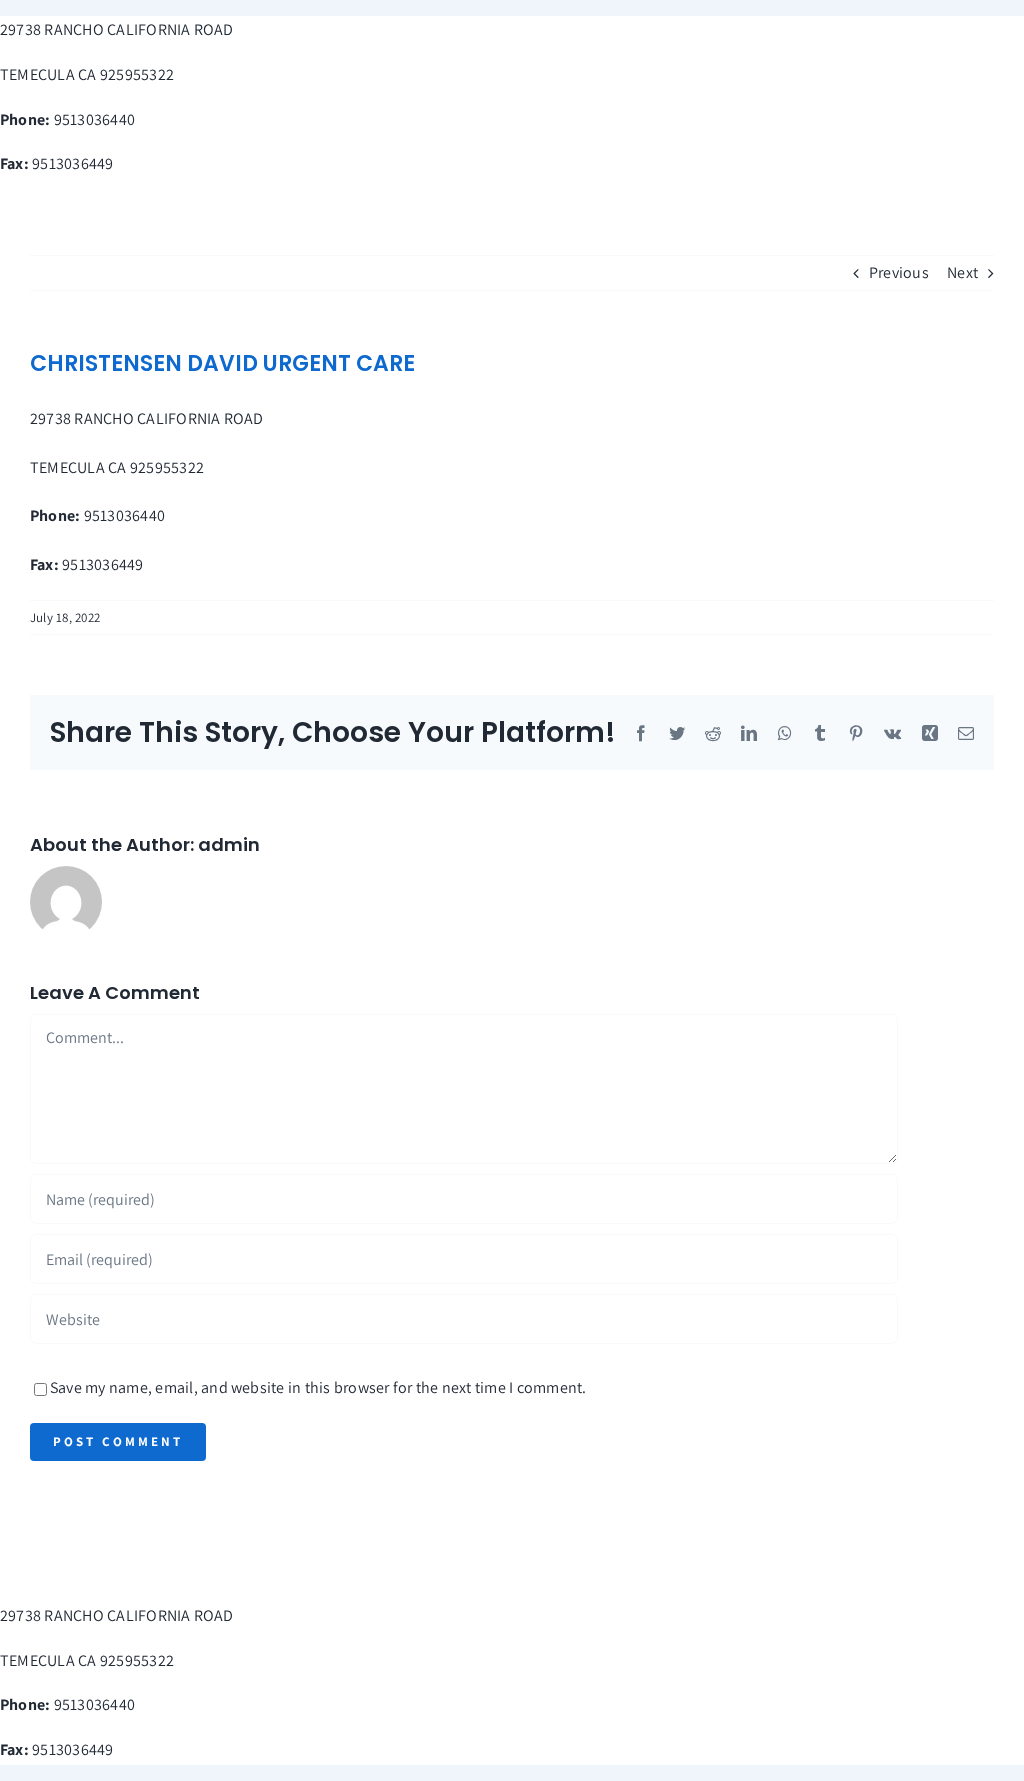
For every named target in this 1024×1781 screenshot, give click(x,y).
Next (962, 272)
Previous (899, 272)
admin (229, 844)
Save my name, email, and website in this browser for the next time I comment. (318, 1387)
